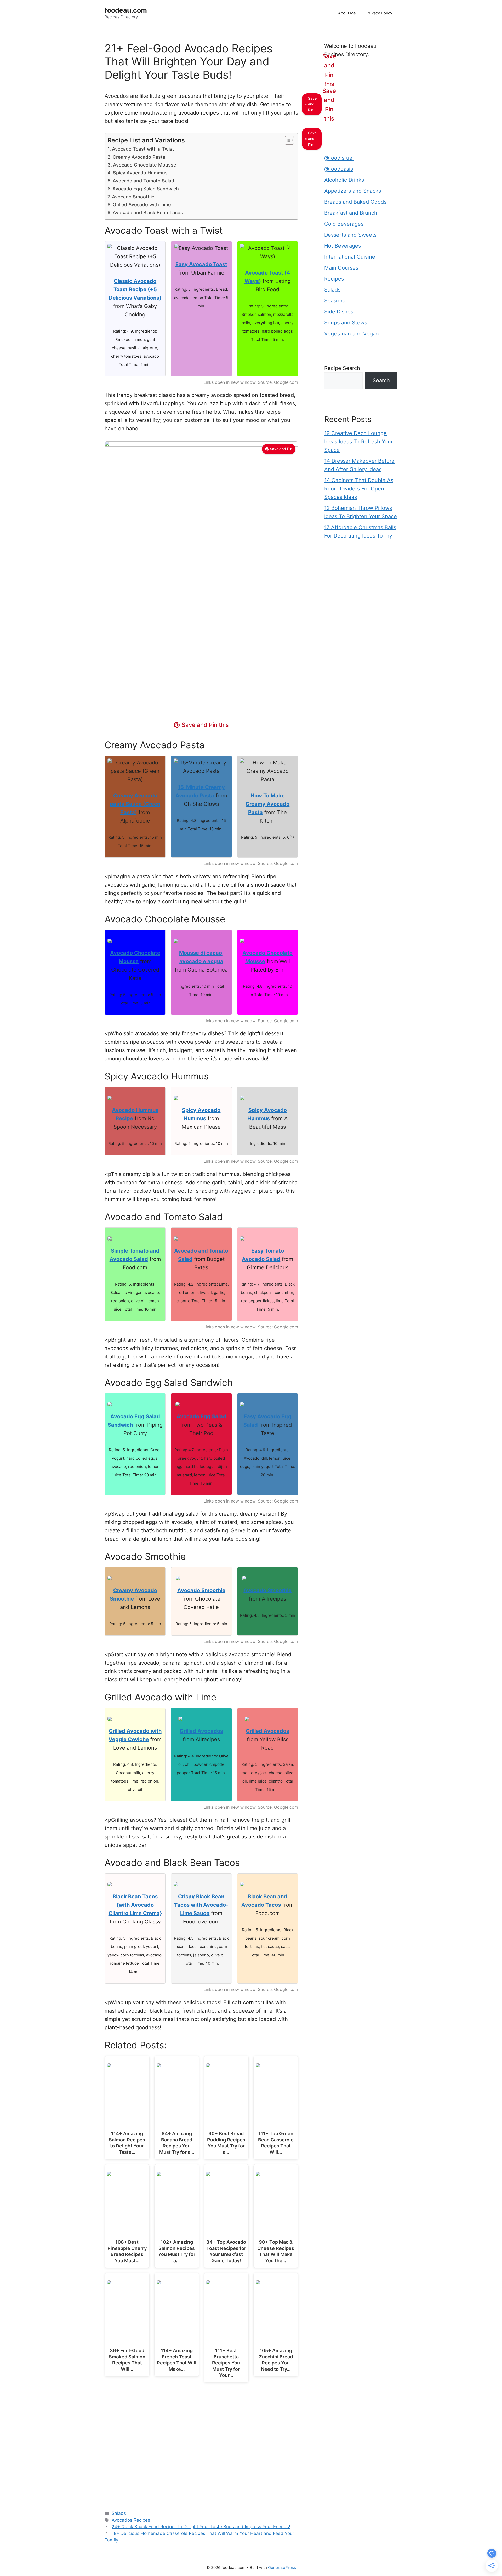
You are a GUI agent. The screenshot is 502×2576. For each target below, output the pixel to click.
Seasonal (335, 301)
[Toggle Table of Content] (287, 140)
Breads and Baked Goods (355, 202)
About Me (347, 13)
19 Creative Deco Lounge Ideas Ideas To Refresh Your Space (358, 442)
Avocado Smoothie (133, 197)
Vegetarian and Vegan (352, 334)
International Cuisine (350, 257)
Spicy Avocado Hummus (140, 173)
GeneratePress (282, 2568)
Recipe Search (342, 368)
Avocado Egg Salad (201, 1416)
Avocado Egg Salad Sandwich (146, 189)
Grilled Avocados (201, 1731)
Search (381, 380)
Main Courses (341, 268)
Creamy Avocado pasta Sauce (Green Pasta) (135, 804)
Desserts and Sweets (350, 235)
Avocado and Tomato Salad (143, 181)
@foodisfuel (339, 158)
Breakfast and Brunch (351, 213)
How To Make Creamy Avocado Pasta (267, 804)
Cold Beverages (344, 224)
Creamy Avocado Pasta (139, 157)
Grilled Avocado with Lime (142, 205)
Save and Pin (281, 449)
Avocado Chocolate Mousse (145, 165)
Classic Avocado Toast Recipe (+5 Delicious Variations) (135, 289)
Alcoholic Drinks (344, 180)
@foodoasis (339, 169)
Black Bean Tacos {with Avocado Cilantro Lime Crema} (135, 1905)
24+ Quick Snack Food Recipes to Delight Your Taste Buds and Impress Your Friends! (201, 2527)
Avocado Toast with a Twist (143, 149)
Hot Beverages (343, 246)
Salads (119, 2513)
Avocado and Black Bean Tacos (148, 212)
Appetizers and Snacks (353, 191)
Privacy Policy (379, 13)
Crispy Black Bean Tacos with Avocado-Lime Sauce (201, 1905)
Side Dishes (339, 312)
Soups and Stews (346, 323)
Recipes (334, 279)
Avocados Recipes (131, 2520)
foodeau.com (126, 10)
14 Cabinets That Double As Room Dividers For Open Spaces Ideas (359, 489)
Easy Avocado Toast (201, 264)
